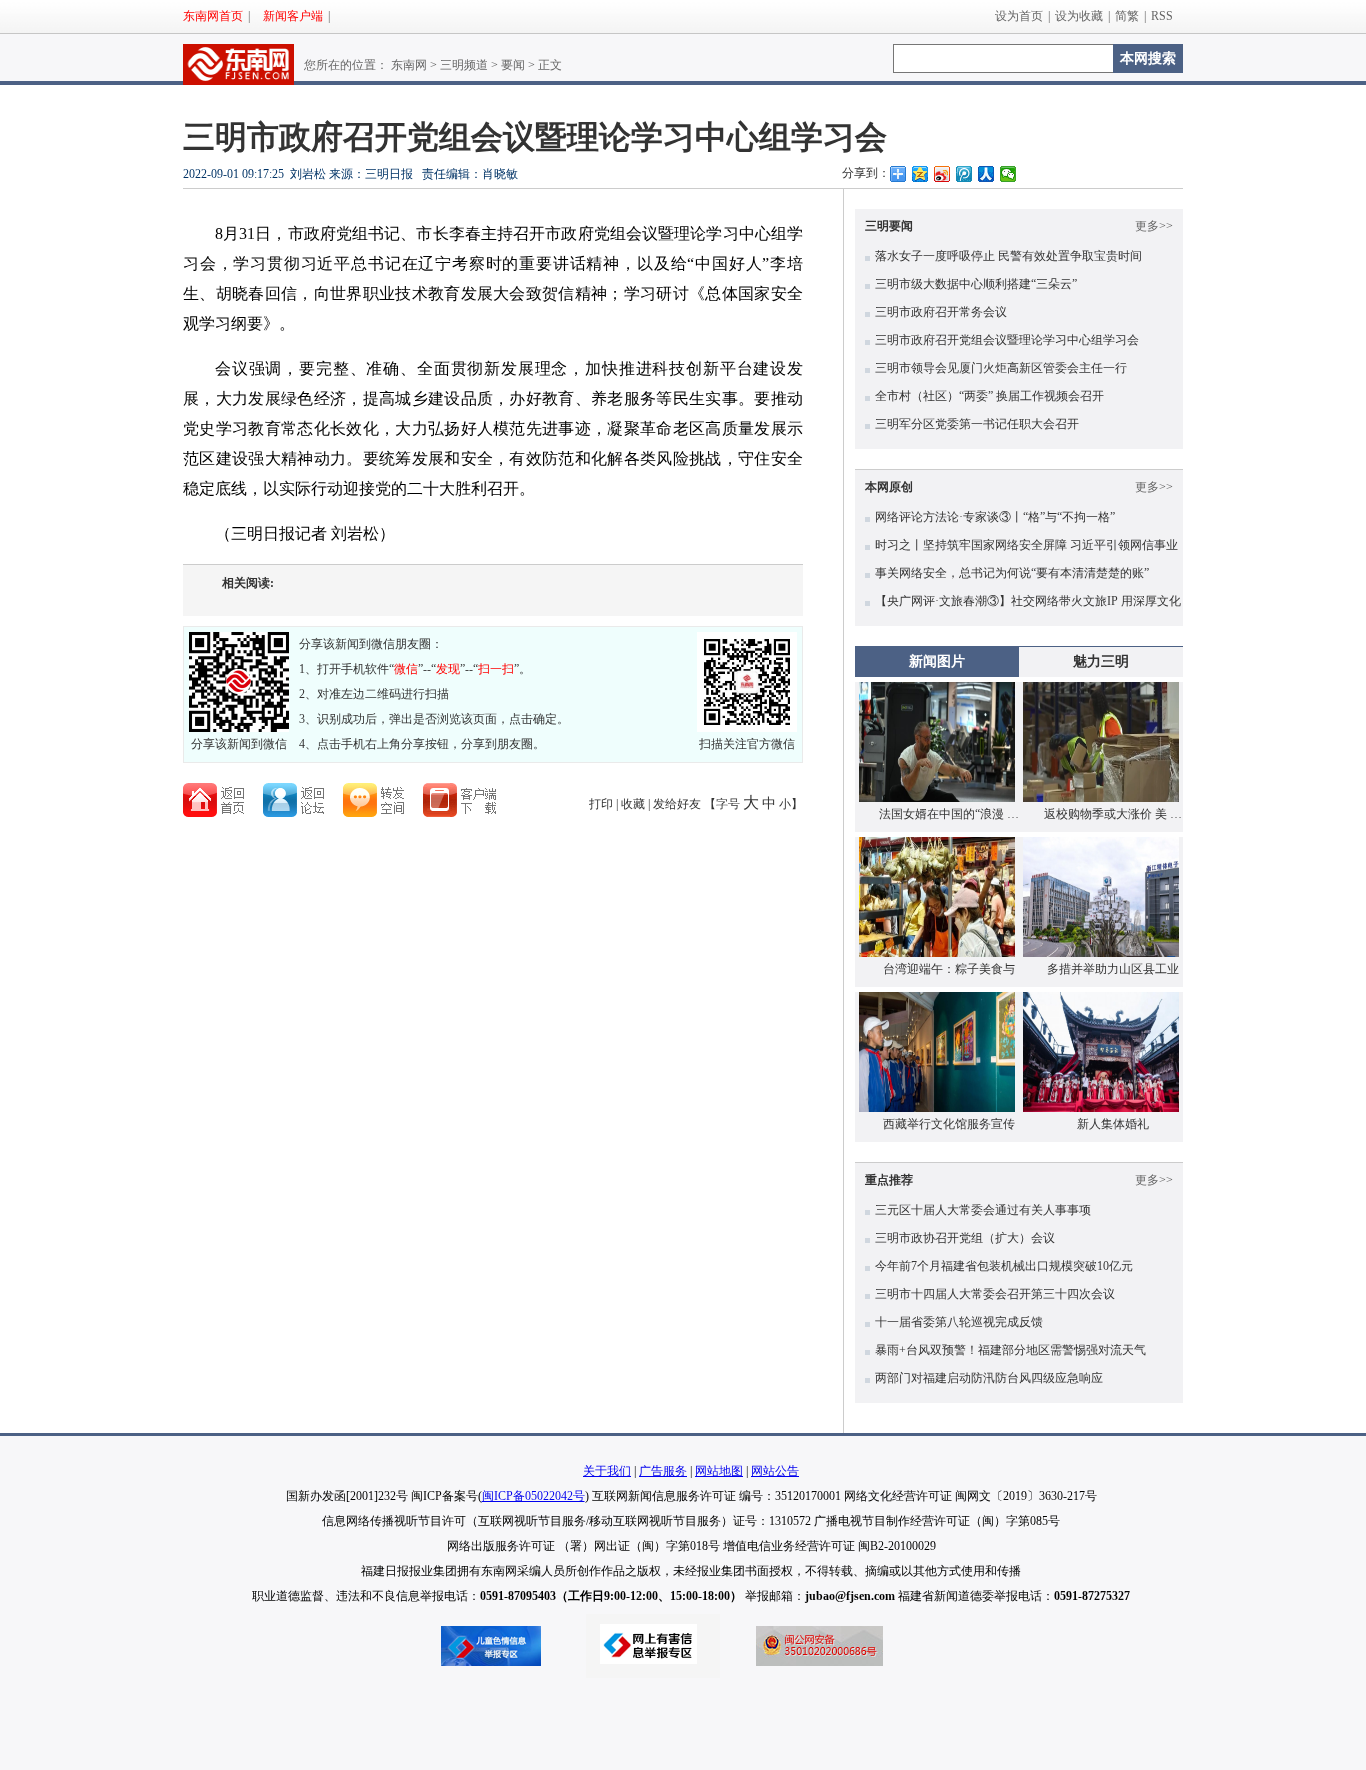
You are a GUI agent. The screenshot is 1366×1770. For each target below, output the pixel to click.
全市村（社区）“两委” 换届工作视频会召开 (989, 396)
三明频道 (464, 65)
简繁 (1127, 16)
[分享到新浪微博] (942, 174)
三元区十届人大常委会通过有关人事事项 (983, 1210)
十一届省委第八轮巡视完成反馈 (959, 1322)
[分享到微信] (1008, 174)
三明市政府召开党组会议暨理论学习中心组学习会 (1007, 340)
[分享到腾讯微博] (964, 174)
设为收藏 (1079, 16)
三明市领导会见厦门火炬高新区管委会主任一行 (1001, 368)
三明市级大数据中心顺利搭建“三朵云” (976, 284)
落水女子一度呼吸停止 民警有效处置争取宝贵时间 (1008, 256)
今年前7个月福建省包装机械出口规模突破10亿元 (1004, 1266)
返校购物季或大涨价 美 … (1113, 814)
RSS (1162, 16)
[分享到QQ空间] (920, 174)
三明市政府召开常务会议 (941, 312)
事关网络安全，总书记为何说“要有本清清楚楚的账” (1012, 573)
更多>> (1154, 226)
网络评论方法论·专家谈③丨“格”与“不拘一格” (995, 517)
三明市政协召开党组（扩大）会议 (965, 1238)
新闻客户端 (293, 16)
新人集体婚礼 (1113, 1124)
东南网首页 (213, 16)
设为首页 (1019, 16)
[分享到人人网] (986, 174)
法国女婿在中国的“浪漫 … (949, 814)
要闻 (513, 65)
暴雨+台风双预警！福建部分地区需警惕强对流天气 (1010, 1350)
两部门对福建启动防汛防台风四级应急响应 (989, 1378)
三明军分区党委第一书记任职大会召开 (977, 424)
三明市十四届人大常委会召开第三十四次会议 (995, 1294)
